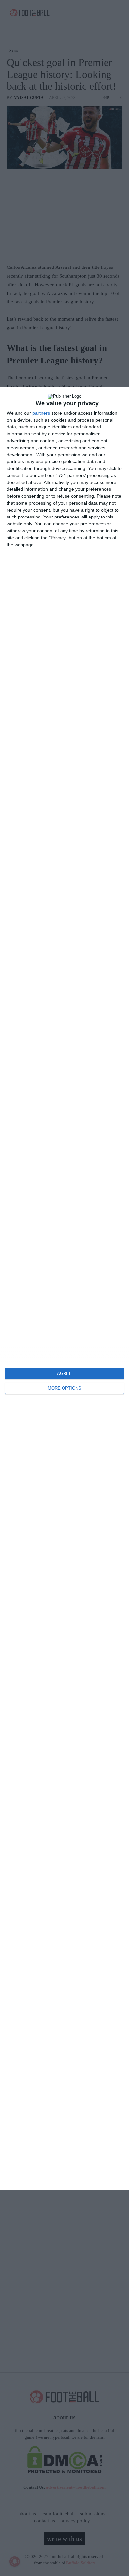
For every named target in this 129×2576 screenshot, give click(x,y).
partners (41, 413)
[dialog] (64, 1288)
